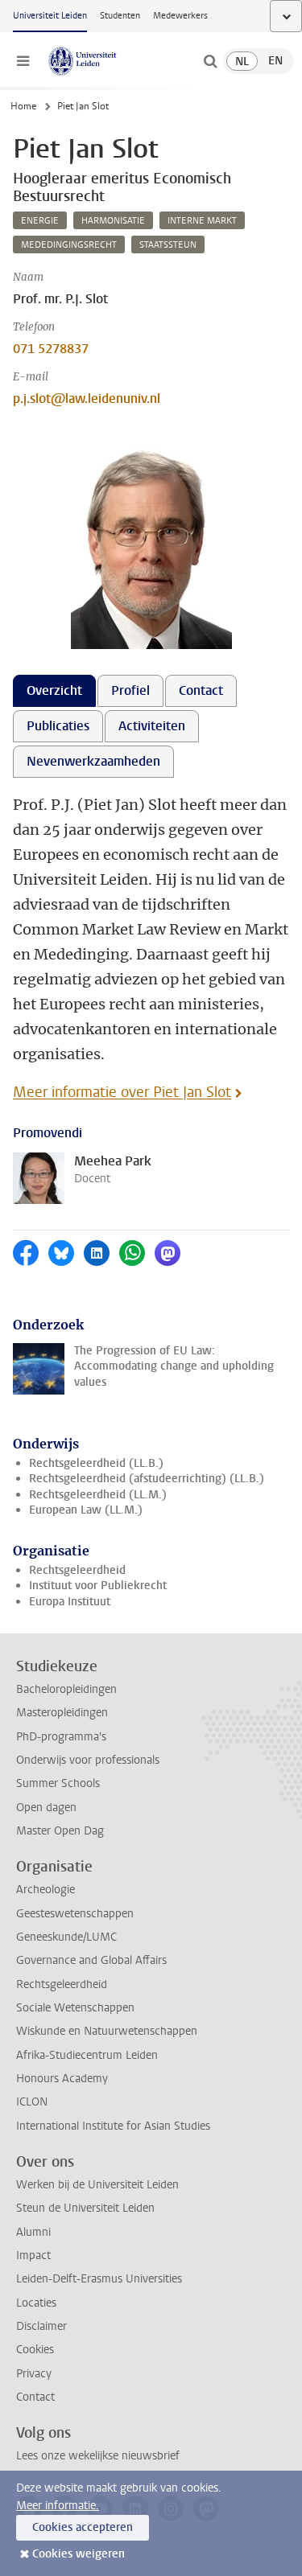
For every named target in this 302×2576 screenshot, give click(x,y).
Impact (33, 2256)
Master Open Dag (60, 1831)
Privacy (34, 2374)
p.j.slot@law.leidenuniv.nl (87, 399)
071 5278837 (51, 349)
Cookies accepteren (83, 2527)
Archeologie (46, 1890)
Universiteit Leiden (50, 16)
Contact (35, 2397)
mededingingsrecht (69, 245)
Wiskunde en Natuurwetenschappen (107, 2031)
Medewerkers (180, 16)
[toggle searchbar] (210, 61)
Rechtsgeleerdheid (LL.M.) (98, 1495)
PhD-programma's (61, 1737)
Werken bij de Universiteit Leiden (97, 2185)
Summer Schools (58, 1783)
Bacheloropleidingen (66, 1689)
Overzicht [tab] (54, 690)
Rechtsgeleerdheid (77, 1570)
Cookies (35, 2350)
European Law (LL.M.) (86, 1510)
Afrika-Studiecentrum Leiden (87, 2055)
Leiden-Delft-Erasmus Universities (99, 2279)
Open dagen (46, 1808)
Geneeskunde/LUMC (66, 1937)
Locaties (36, 2303)
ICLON (32, 2102)
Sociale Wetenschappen (75, 2008)
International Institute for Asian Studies (113, 2126)
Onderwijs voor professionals (88, 1760)
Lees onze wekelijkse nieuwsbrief (98, 2456)
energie (40, 221)
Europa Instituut (70, 1602)
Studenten (120, 16)
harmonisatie (113, 221)
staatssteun (168, 245)
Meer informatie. (58, 2506)
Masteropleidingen (62, 1713)
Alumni (33, 2232)
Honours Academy (62, 2079)
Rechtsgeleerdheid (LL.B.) (96, 1463)
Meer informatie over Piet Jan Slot (122, 1092)
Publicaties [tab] (58, 726)
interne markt (202, 221)
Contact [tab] (201, 690)
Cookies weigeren (79, 2554)
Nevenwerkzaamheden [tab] (93, 761)
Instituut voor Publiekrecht (98, 1586)
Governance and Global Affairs (91, 1960)
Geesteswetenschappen (75, 1914)
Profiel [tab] (130, 690)
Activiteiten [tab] (152, 726)
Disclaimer (41, 2326)
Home (23, 106)
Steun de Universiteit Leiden (85, 2208)
